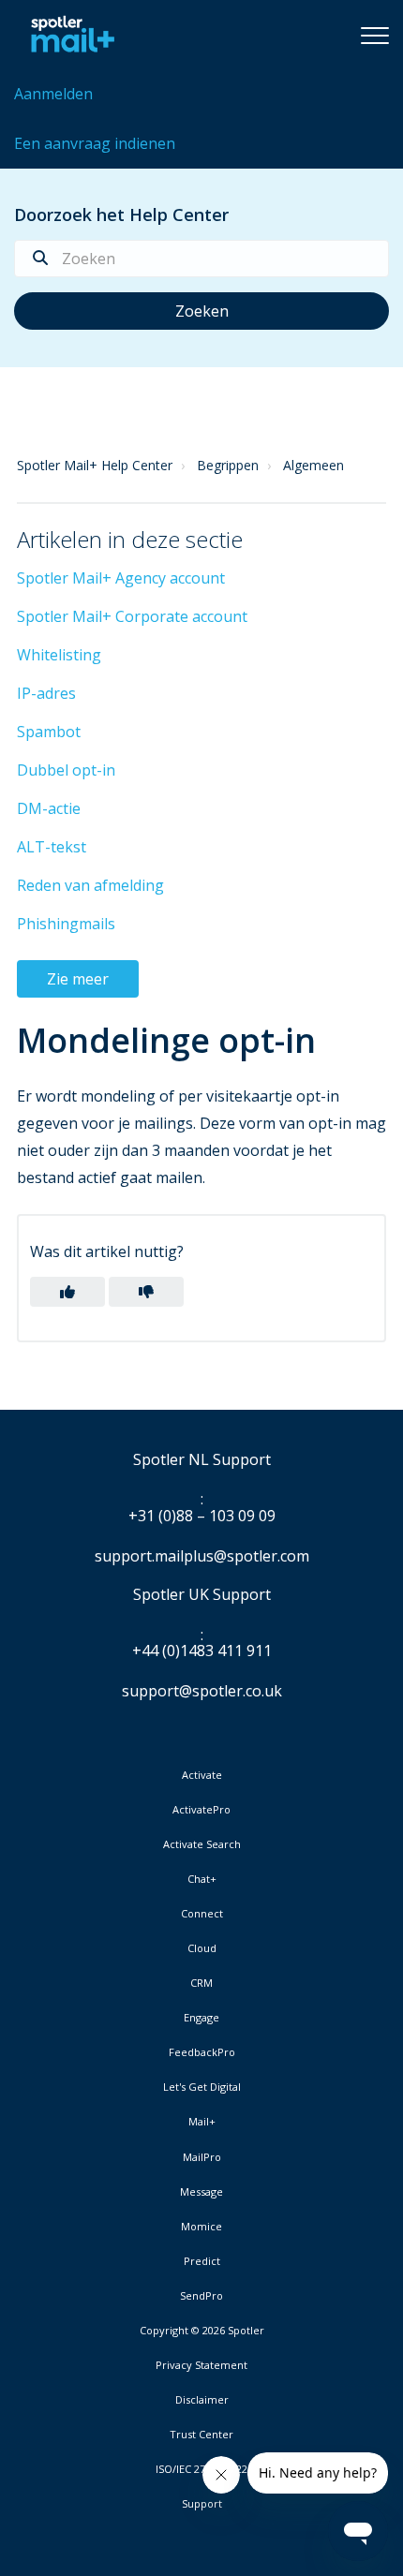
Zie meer (78, 979)
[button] (375, 35)
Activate (202, 1775)
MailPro (202, 2157)
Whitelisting (59, 655)
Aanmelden (53, 94)
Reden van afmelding (90, 885)
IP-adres (46, 693)
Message (201, 2192)
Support (202, 2503)
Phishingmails (66, 924)
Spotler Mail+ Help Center (95, 465)
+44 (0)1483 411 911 (202, 1651)
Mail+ (202, 2122)
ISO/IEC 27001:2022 (201, 2469)
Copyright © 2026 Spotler (202, 2331)
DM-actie (49, 808)
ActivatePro (201, 1810)
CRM (201, 1983)
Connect (202, 1914)
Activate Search (202, 1844)
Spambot (49, 732)
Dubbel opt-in (66, 770)
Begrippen (228, 465)
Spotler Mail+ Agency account (121, 578)
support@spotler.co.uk (202, 1691)
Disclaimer (202, 2400)
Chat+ (202, 1879)
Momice (201, 2227)
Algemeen (313, 465)
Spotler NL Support (202, 1460)
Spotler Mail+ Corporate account (132, 616)
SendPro (201, 2295)
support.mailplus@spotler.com (202, 1556)
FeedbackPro (202, 2052)
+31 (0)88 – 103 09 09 (202, 1517)
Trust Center (201, 2435)
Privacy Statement (201, 2365)
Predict (202, 2261)
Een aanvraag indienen (95, 143)
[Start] (68, 35)
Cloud (202, 1948)
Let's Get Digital (202, 2087)
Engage (201, 2018)
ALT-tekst (52, 847)
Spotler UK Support (202, 1595)
